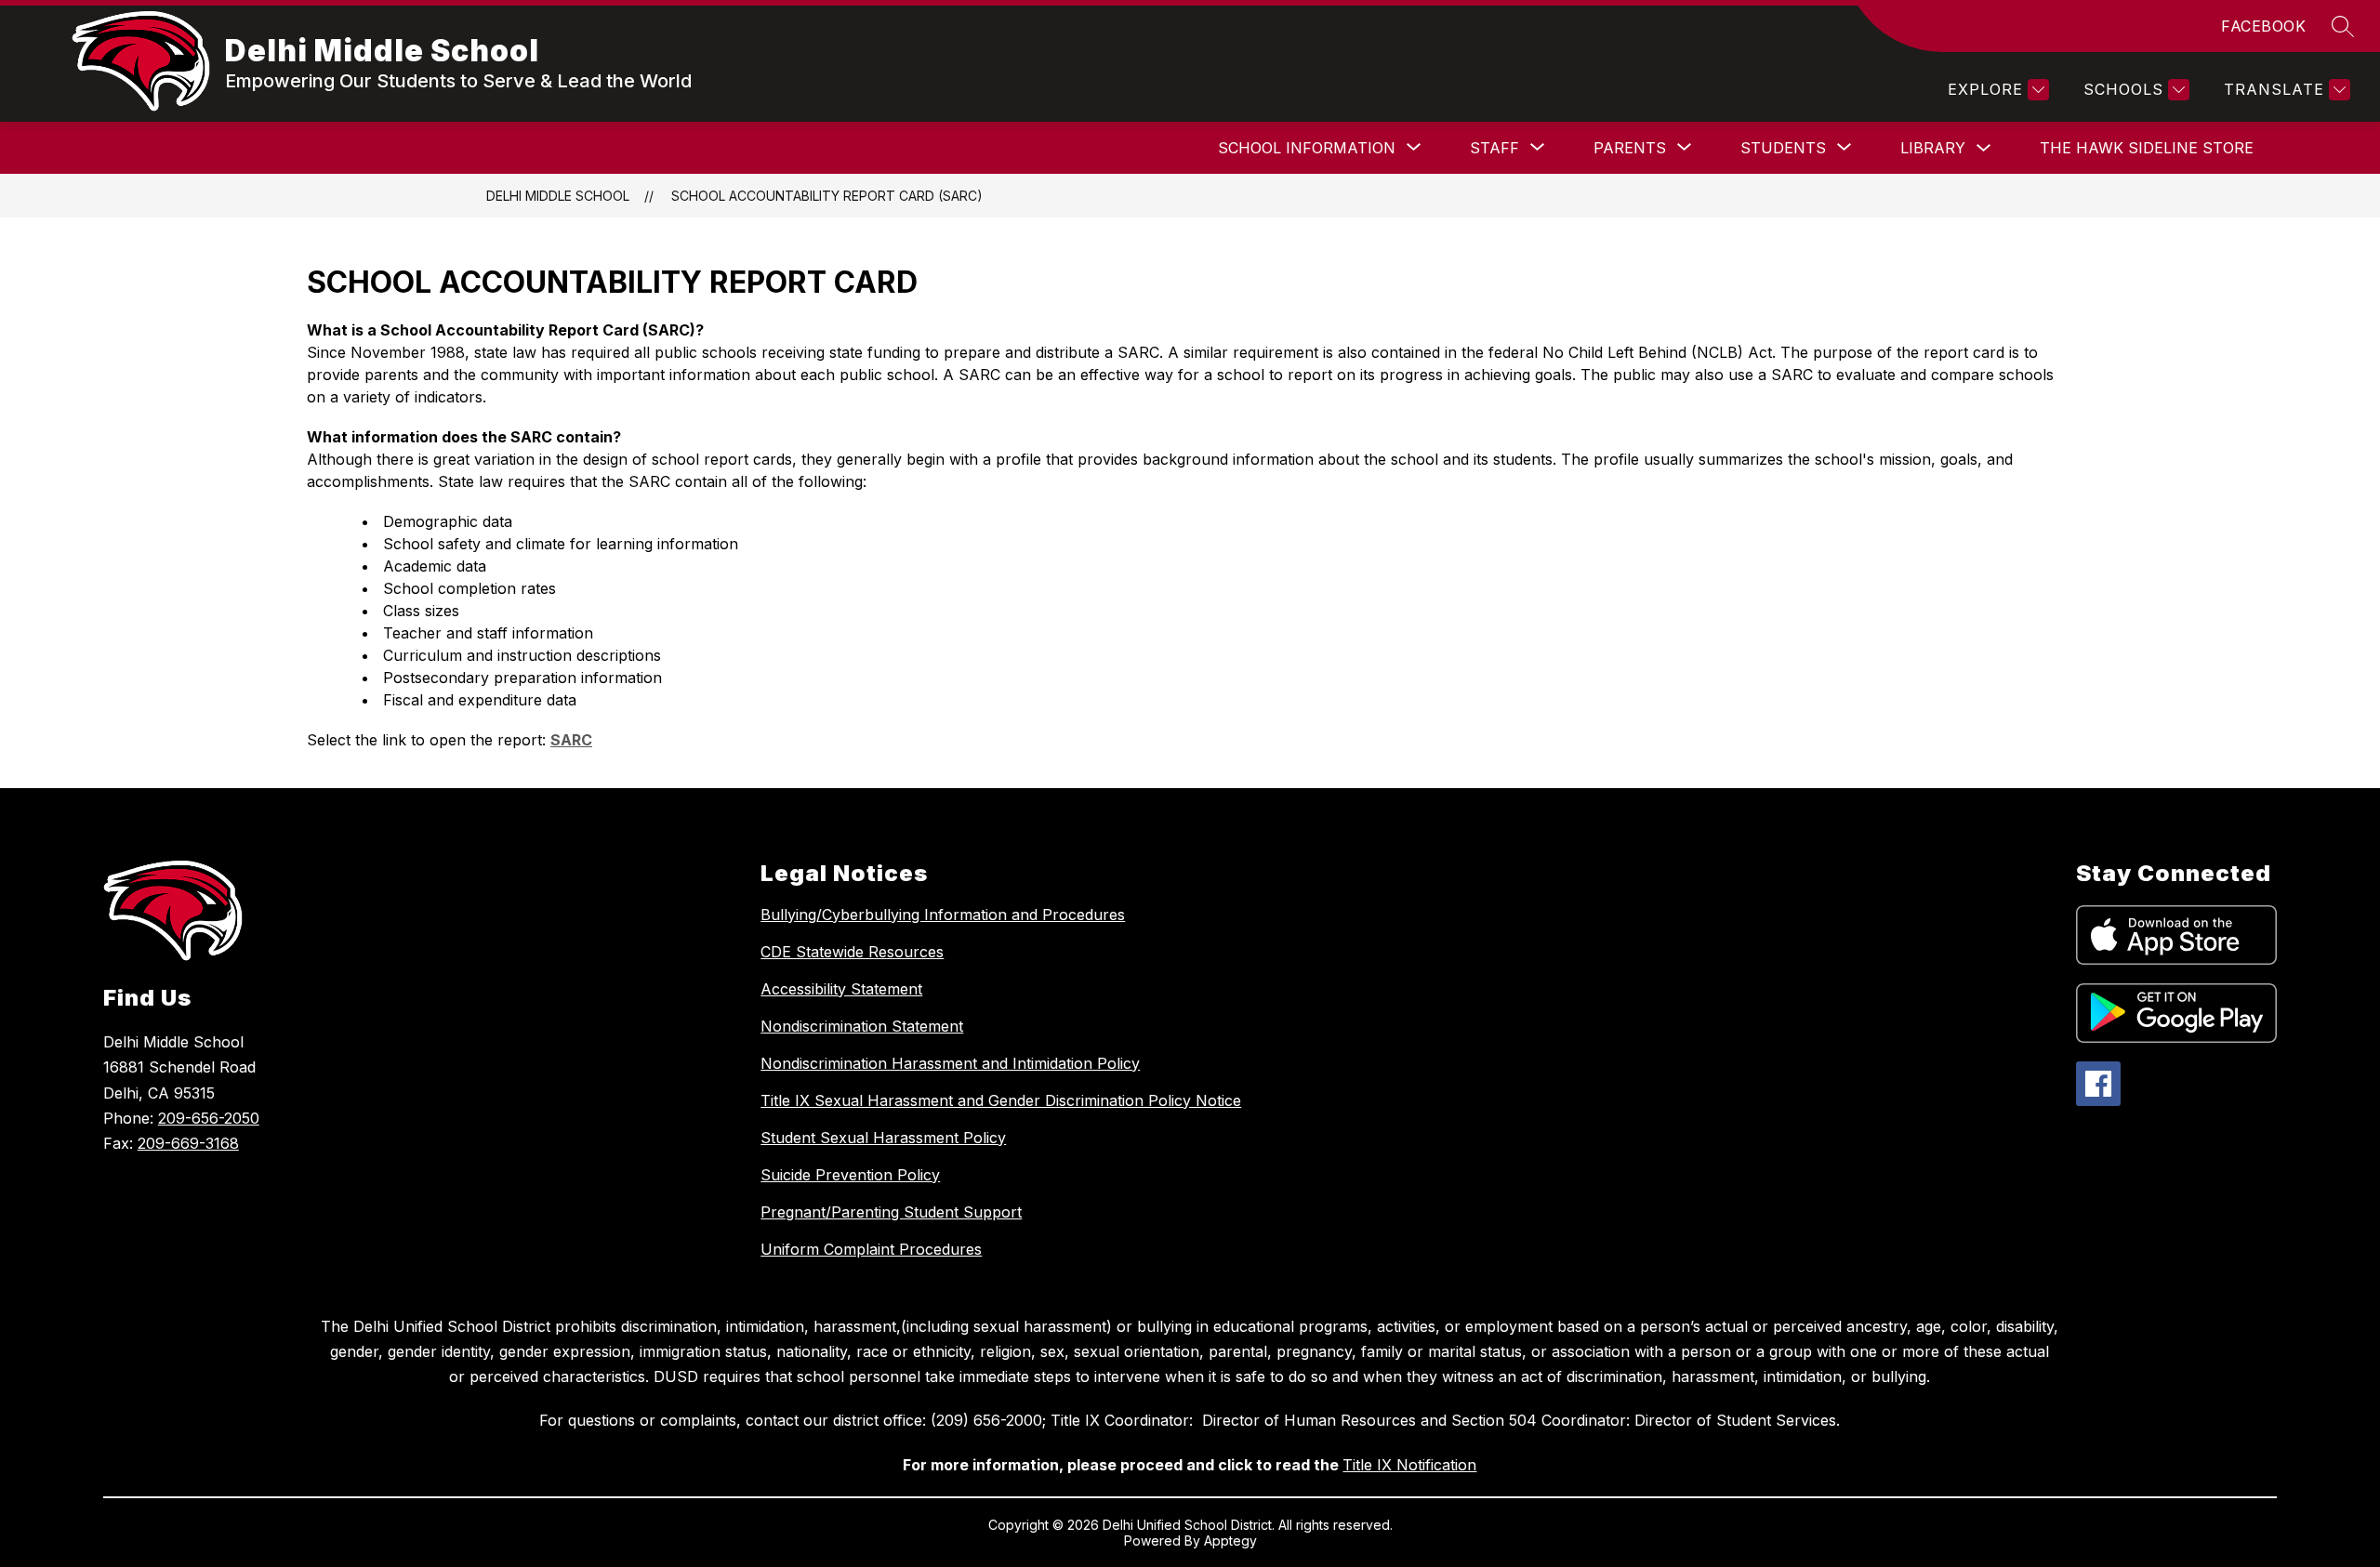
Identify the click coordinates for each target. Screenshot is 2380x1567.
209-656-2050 (209, 1118)
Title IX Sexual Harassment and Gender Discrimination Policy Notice (1001, 1100)
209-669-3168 (188, 1143)
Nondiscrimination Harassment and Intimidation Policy (950, 1063)
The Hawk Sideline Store (2147, 148)
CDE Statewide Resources (852, 952)
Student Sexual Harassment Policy (883, 1138)
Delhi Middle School (558, 196)
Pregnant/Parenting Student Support (891, 1212)
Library (1933, 148)
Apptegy (1230, 1541)
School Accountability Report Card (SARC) (827, 196)
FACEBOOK (2263, 26)
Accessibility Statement (841, 989)
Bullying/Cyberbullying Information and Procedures (943, 915)
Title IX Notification (1409, 1465)
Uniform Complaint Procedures (871, 1249)
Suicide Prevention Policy (850, 1175)
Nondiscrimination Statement (862, 1026)
